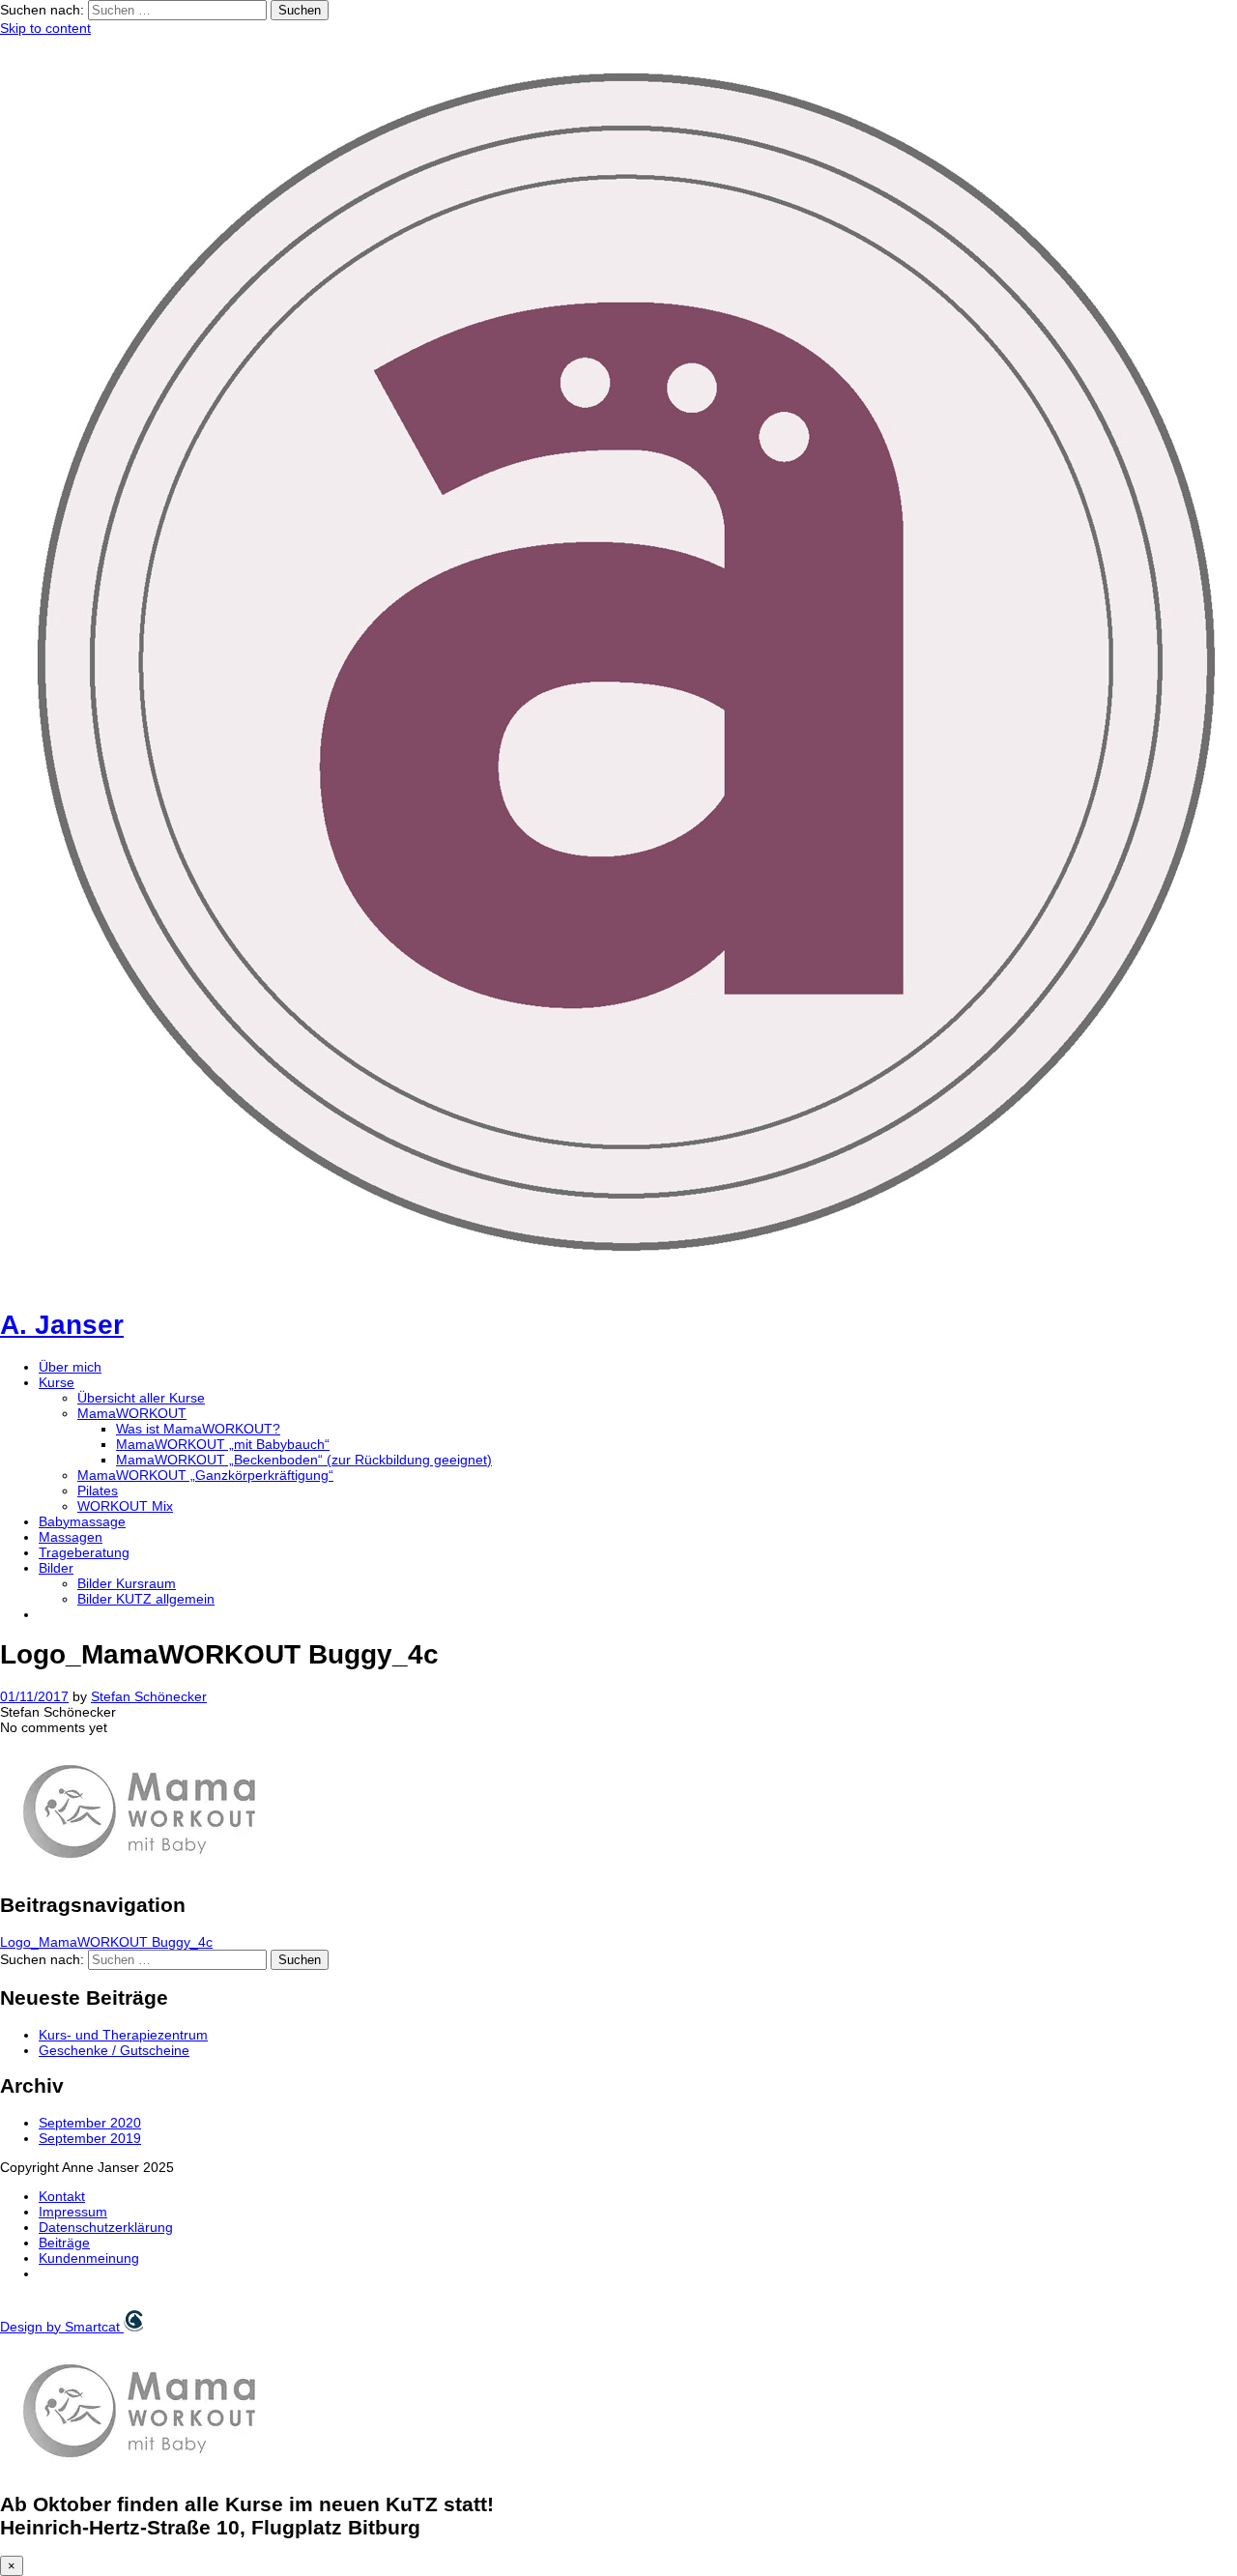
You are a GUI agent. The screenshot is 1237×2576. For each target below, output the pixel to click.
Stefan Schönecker (149, 1696)
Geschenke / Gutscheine (114, 2050)
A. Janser (62, 1325)
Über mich (70, 1367)
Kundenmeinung (89, 2258)
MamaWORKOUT (132, 1413)
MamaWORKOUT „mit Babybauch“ (223, 1444)
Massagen (71, 1537)
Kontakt (62, 2196)
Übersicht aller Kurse (141, 1398)
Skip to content (45, 28)
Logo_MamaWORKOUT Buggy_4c (106, 1942)
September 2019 (90, 2138)
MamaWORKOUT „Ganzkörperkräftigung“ (205, 1475)
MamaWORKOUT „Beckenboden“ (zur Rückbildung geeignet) (304, 1460)
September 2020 (90, 2123)
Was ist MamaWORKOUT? (198, 1429)
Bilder (56, 1568)
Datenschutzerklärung (106, 2227)
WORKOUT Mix (125, 1506)
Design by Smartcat (62, 2327)
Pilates (98, 1491)
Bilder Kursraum (127, 1583)
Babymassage (82, 1521)
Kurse (57, 1382)
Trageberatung (84, 1552)
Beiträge (64, 2243)
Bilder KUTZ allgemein (146, 1599)
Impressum (73, 2212)
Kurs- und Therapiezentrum (123, 2035)
